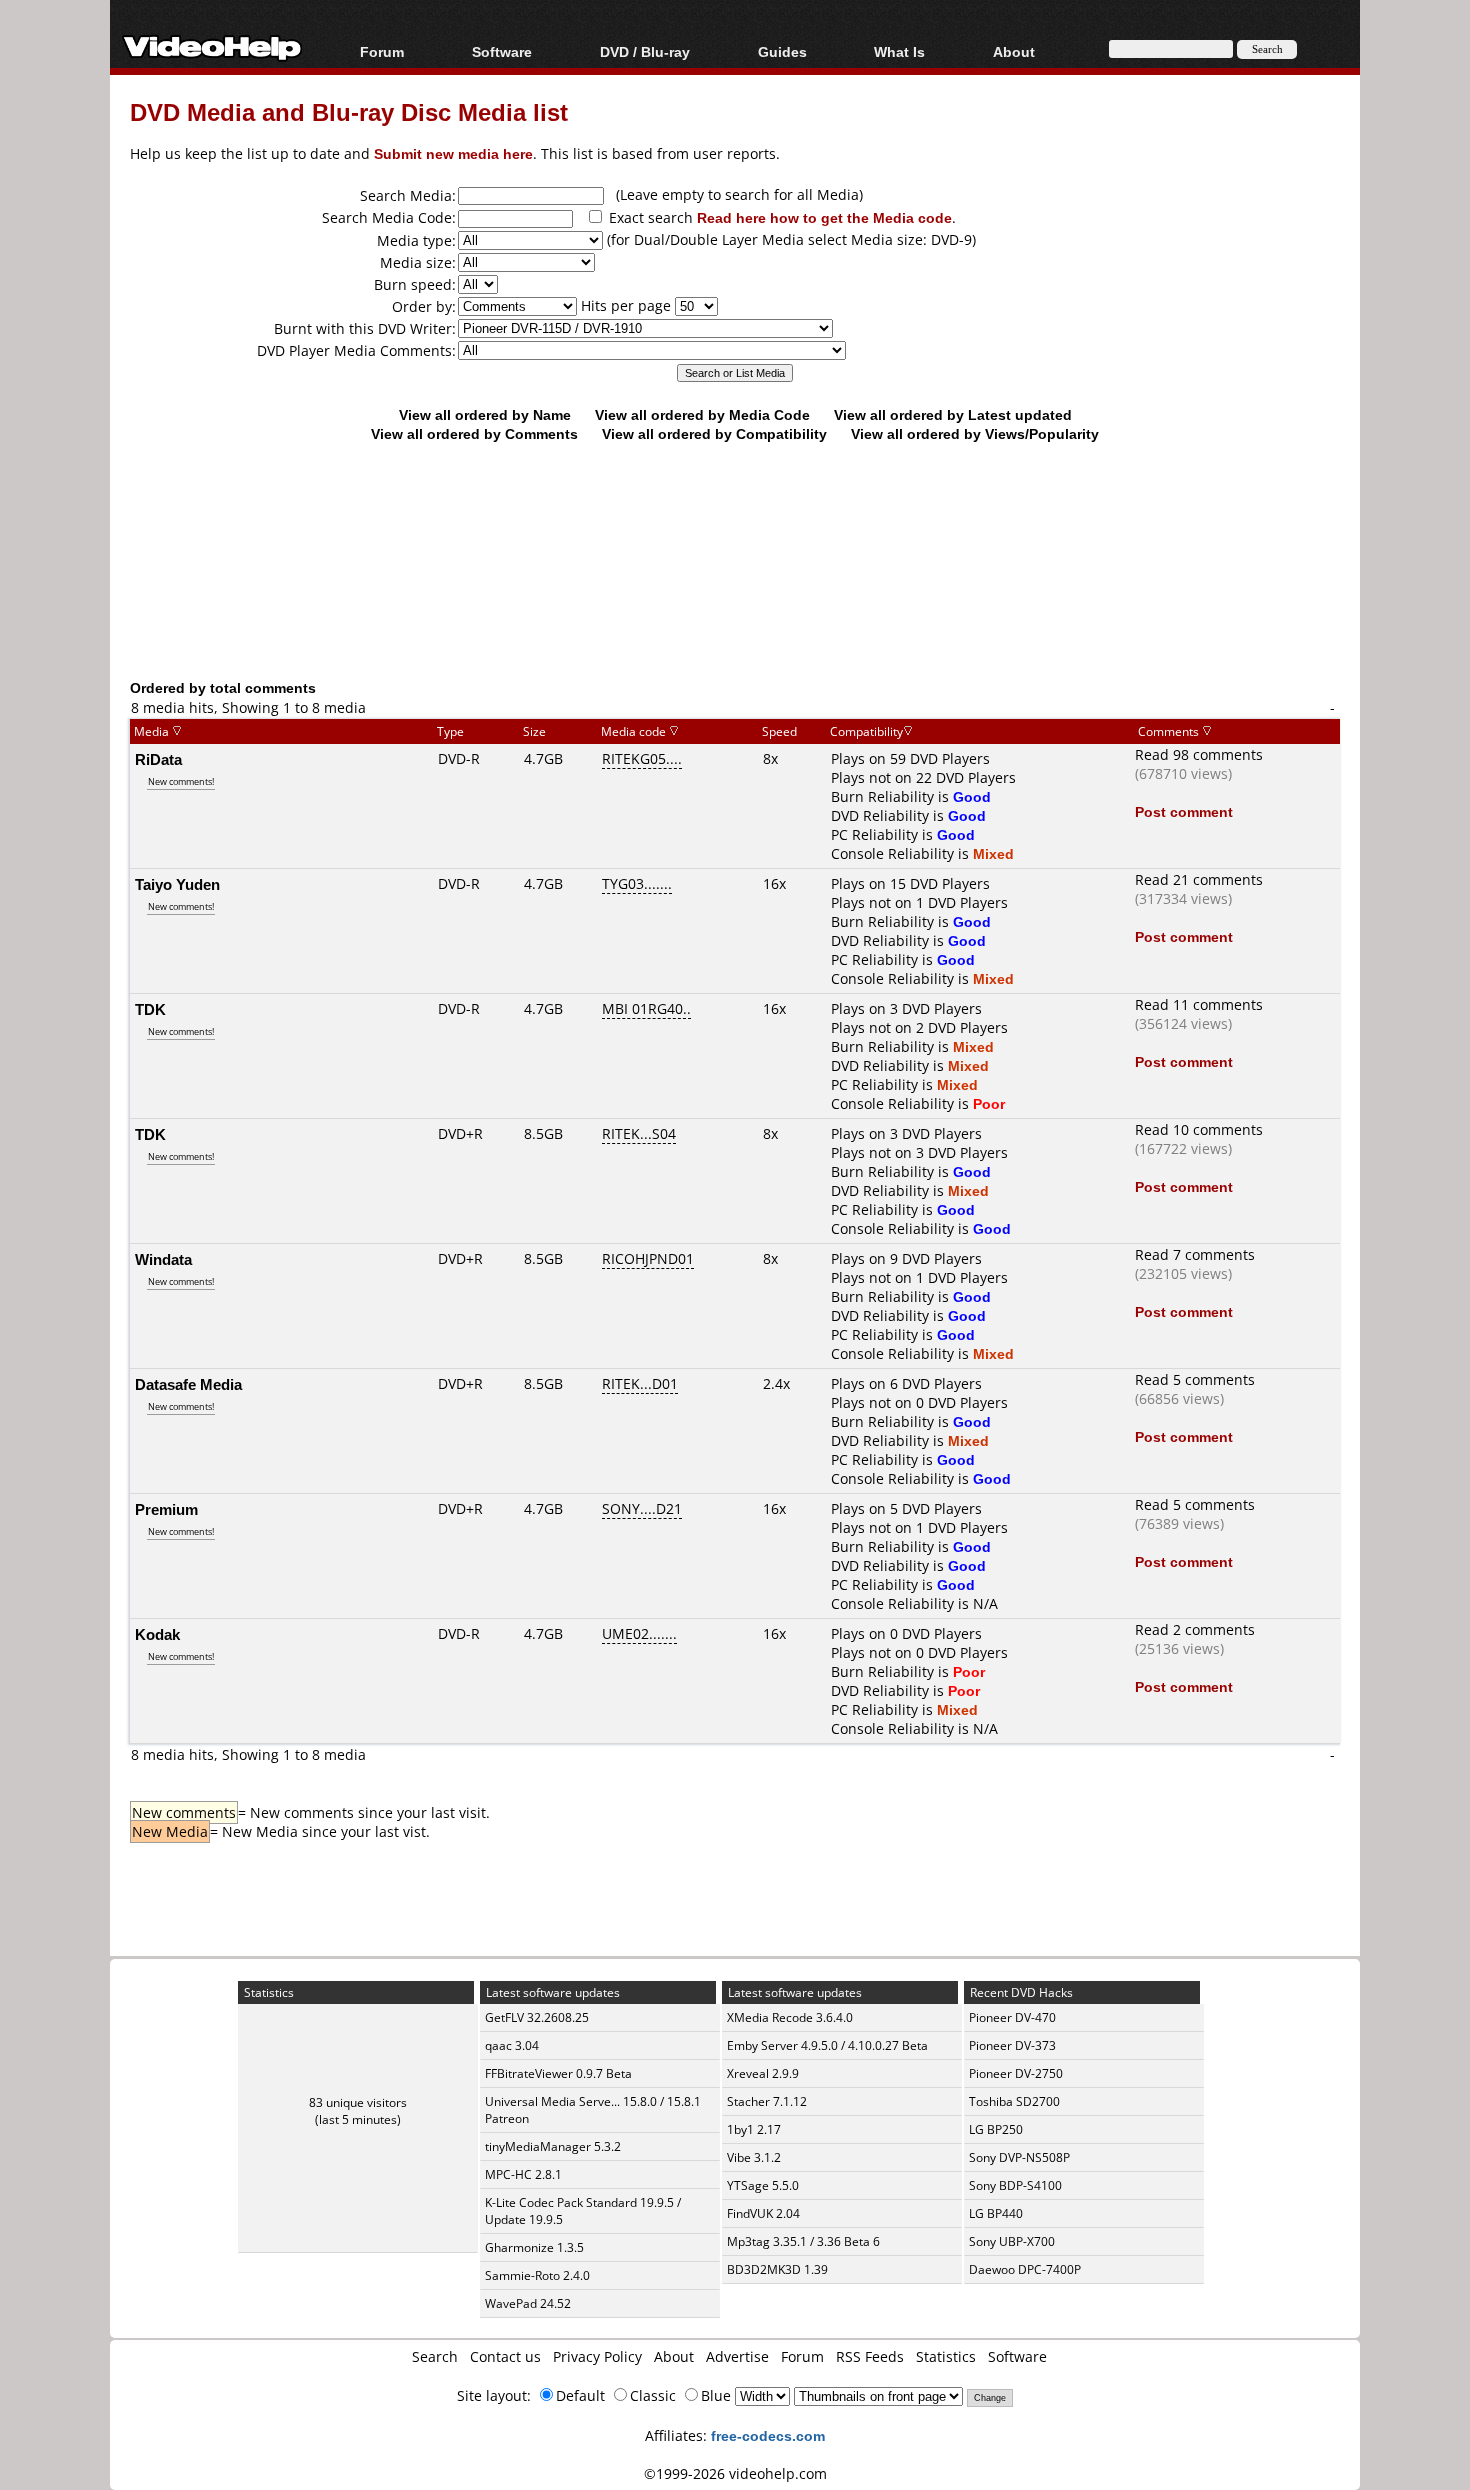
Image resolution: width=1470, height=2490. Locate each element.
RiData (158, 759)
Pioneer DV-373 (1012, 2045)
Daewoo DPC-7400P (1025, 2269)
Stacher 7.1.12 (767, 2101)
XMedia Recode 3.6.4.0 (790, 2017)
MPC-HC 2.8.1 (523, 2174)
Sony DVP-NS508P (1019, 2157)
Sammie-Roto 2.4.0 (537, 2275)
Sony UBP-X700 (1012, 2241)
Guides (782, 51)
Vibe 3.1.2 (754, 2157)
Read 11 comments (1199, 1004)
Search (435, 2356)
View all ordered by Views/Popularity (975, 433)
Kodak (157, 1634)
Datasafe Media (188, 1384)
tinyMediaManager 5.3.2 (553, 2146)
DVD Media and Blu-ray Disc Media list (349, 111)
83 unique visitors (358, 2102)
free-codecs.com (768, 2435)
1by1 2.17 (754, 2129)
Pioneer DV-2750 (1016, 2073)
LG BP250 (996, 2129)
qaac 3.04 (512, 2045)
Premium (166, 1509)
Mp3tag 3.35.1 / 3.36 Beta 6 (803, 2241)
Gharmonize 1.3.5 (534, 2247)
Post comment (1184, 811)
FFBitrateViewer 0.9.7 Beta (558, 2073)
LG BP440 (996, 2213)
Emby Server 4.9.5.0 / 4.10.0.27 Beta (827, 2045)
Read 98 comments (1199, 754)
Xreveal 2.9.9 (763, 2073)
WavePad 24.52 (528, 2303)
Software (502, 51)
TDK (150, 1009)
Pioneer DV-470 (1012, 2017)
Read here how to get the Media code (824, 217)
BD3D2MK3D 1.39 (777, 2269)
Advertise (737, 2356)
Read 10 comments (1199, 1129)
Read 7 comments (1195, 1254)
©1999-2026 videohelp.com (735, 2473)
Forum (382, 51)
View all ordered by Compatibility (714, 433)
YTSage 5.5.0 (763, 2185)
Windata (163, 1259)
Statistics (946, 2356)
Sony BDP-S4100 (1015, 2185)
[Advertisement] (735, 595)
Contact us (505, 2356)
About (674, 2356)
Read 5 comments (1195, 1379)
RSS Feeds (870, 2356)
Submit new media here (453, 153)
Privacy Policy (597, 2356)
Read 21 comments (1199, 879)
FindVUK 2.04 (763, 2213)
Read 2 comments (1195, 1629)
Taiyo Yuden (177, 884)
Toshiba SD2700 (1014, 2101)
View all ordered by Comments (474, 433)
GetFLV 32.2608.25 (537, 2017)
